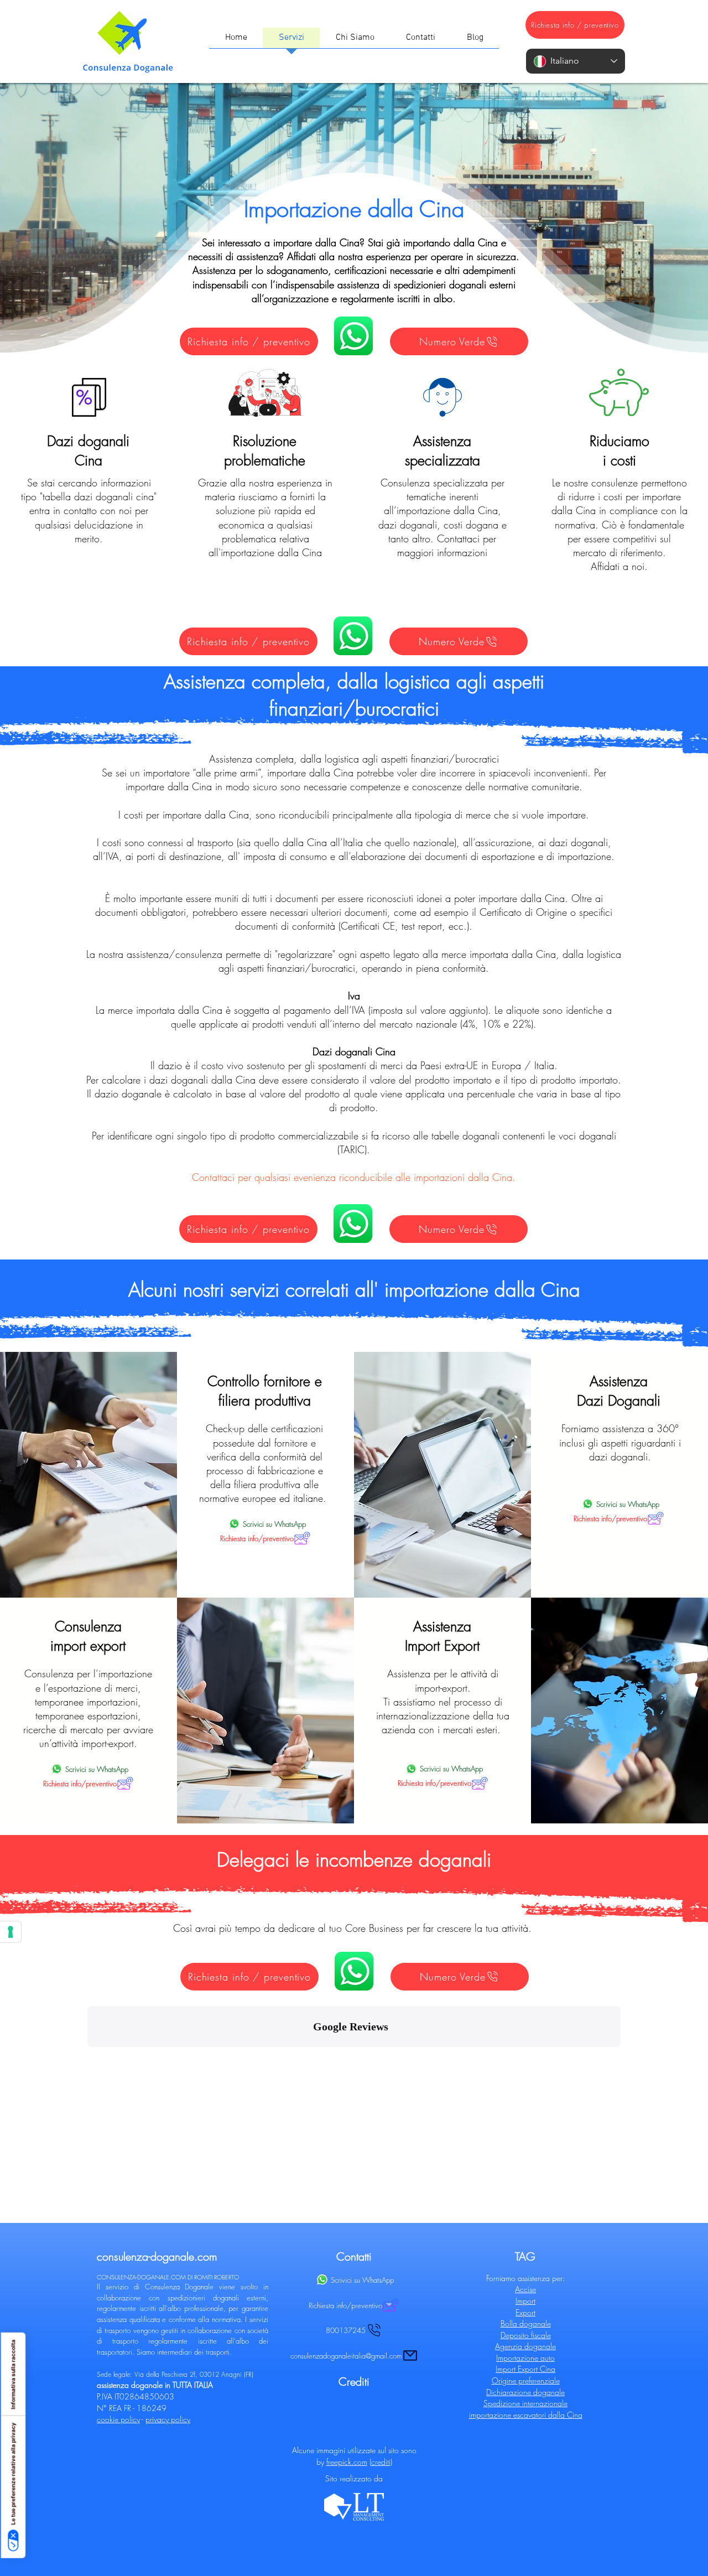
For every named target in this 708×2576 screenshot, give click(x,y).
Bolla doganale (526, 2323)
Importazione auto (525, 2358)
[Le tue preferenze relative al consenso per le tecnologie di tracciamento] (11, 1932)
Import (525, 2301)
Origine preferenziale (526, 2380)
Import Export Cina (525, 2369)
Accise (525, 2289)
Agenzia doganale (525, 2346)
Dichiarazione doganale (525, 2392)
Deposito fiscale (526, 2335)
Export (525, 2312)
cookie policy (118, 2419)
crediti (381, 2462)
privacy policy (168, 2419)
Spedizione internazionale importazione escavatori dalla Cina (526, 2409)
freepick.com (347, 2462)
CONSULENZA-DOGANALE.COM (141, 2277)
